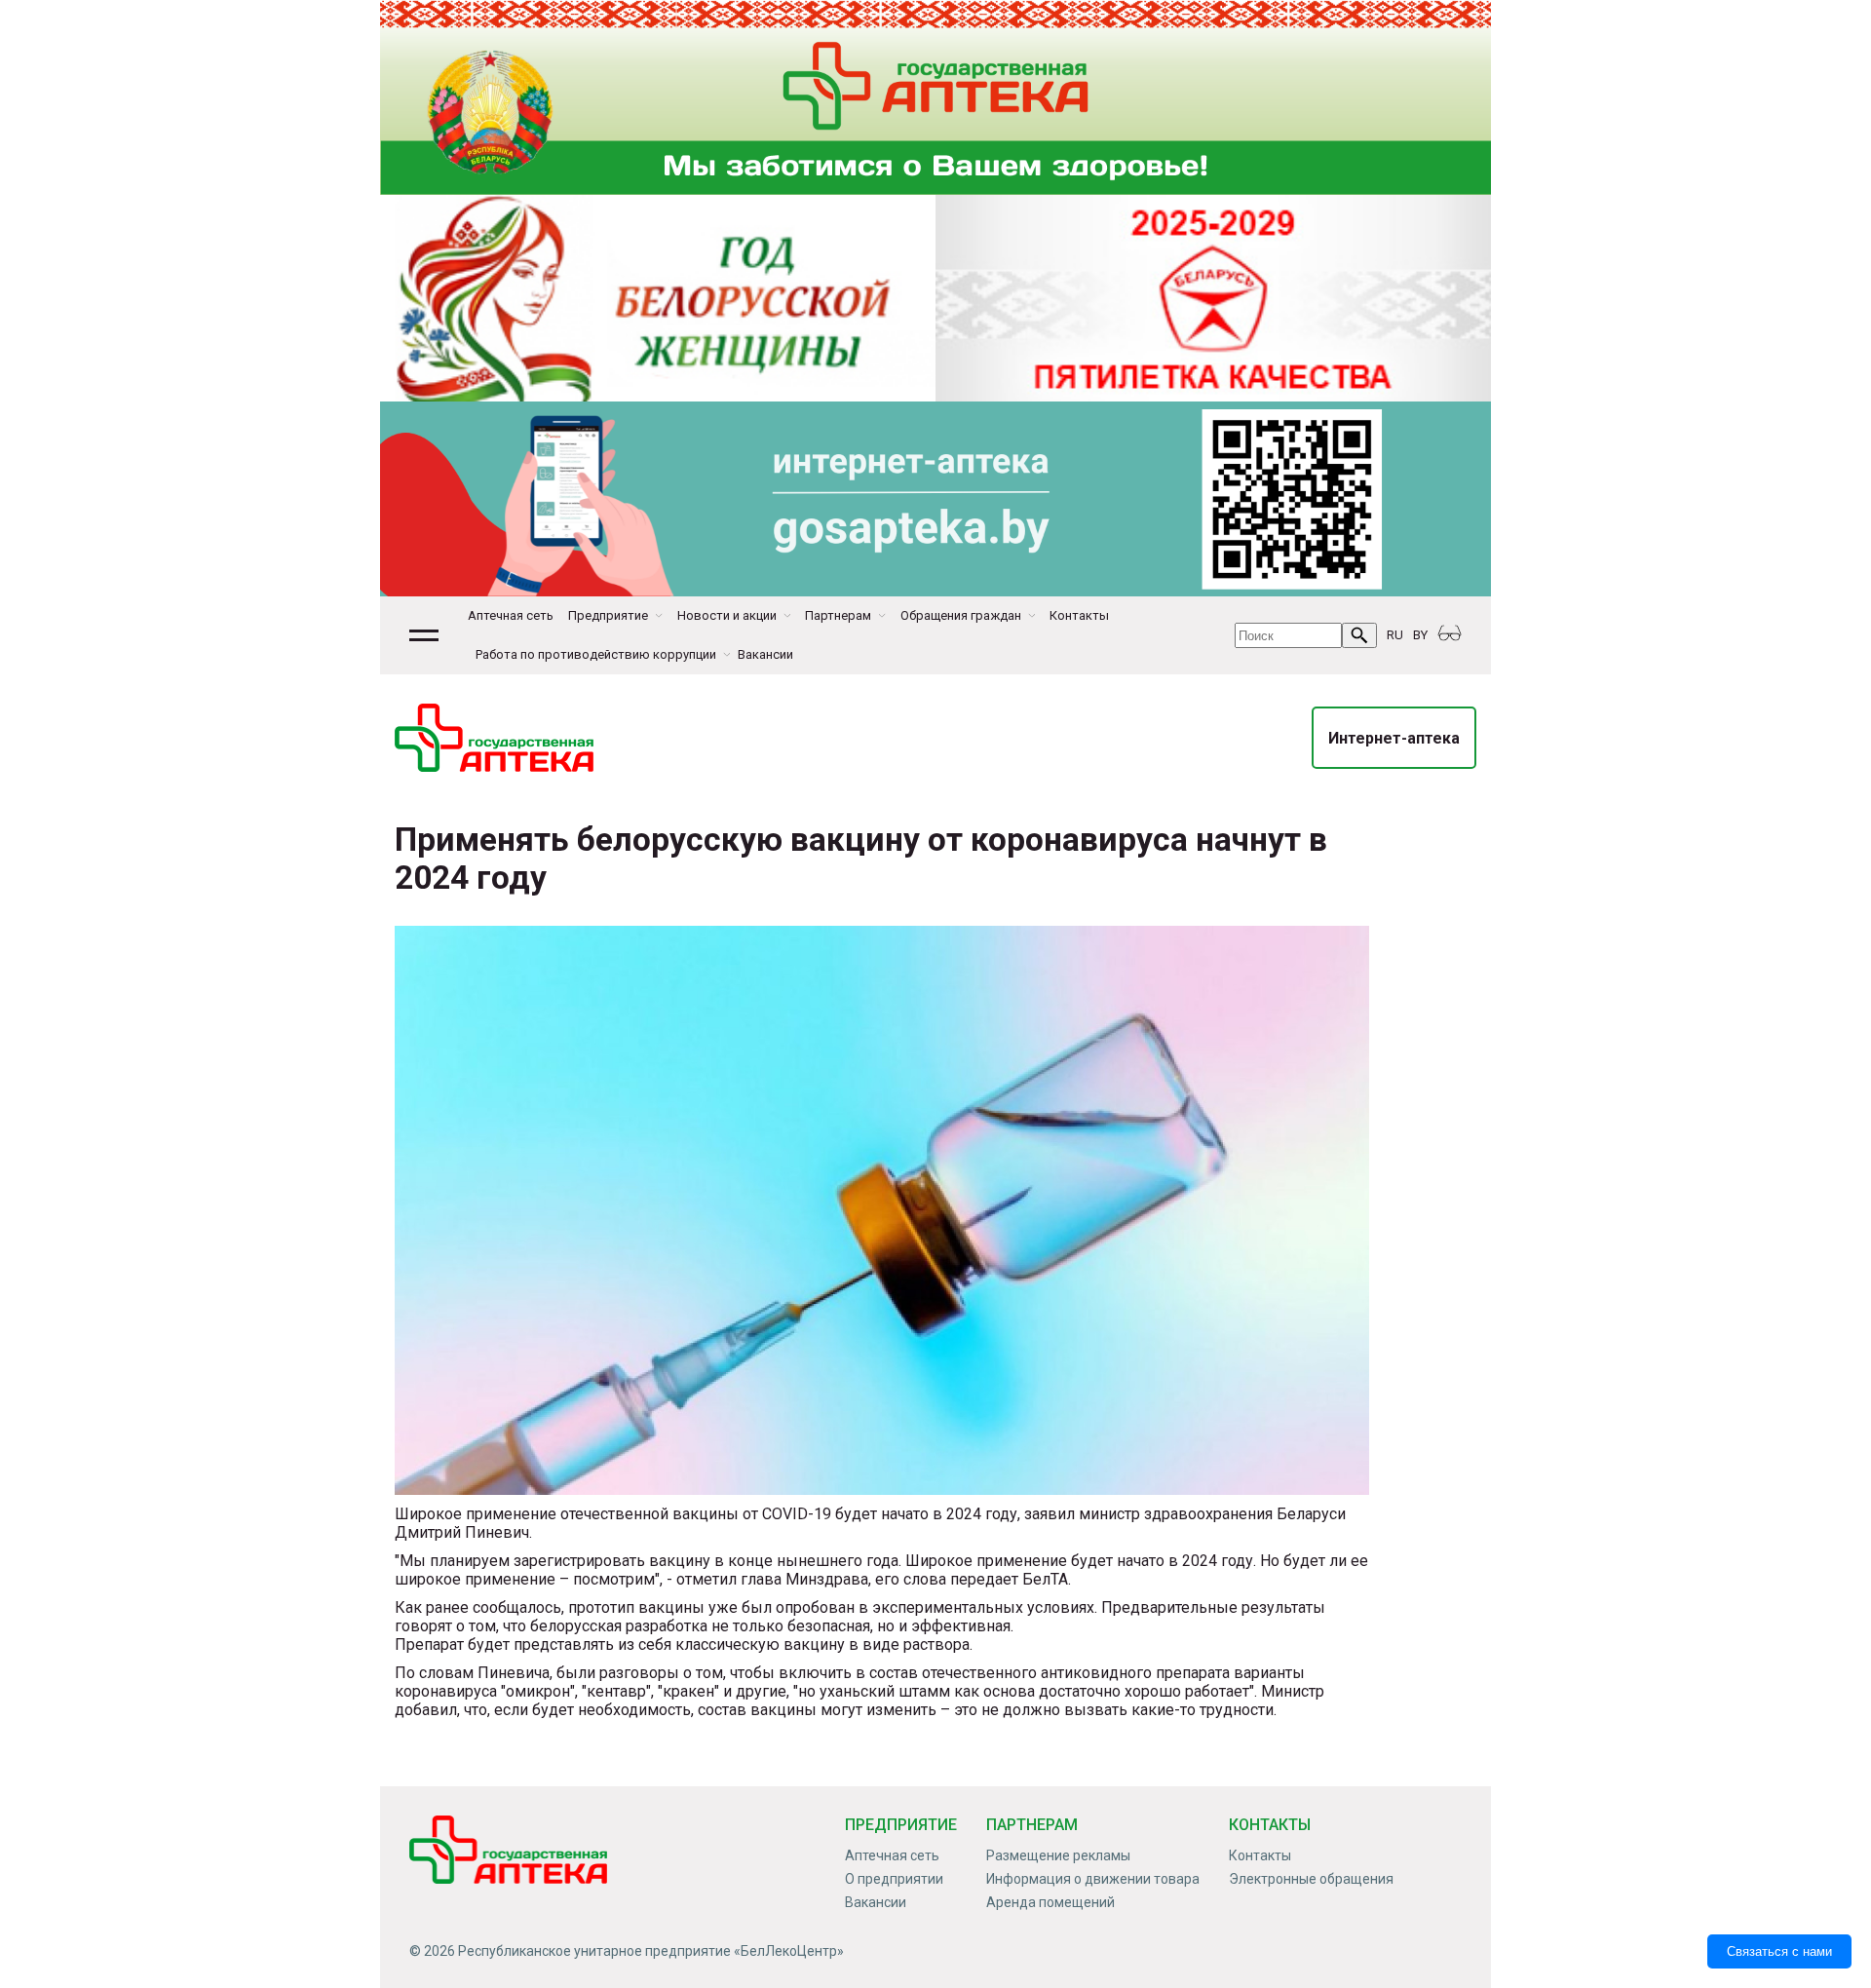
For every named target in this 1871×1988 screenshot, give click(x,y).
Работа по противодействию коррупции (596, 654)
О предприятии (894, 1879)
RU (1395, 635)
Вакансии (765, 654)
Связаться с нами (1779, 1951)
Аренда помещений (1050, 1902)
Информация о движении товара (1093, 1879)
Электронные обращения (1311, 1879)
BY (1420, 635)
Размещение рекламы (1058, 1855)
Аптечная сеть (511, 615)
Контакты (1079, 615)
